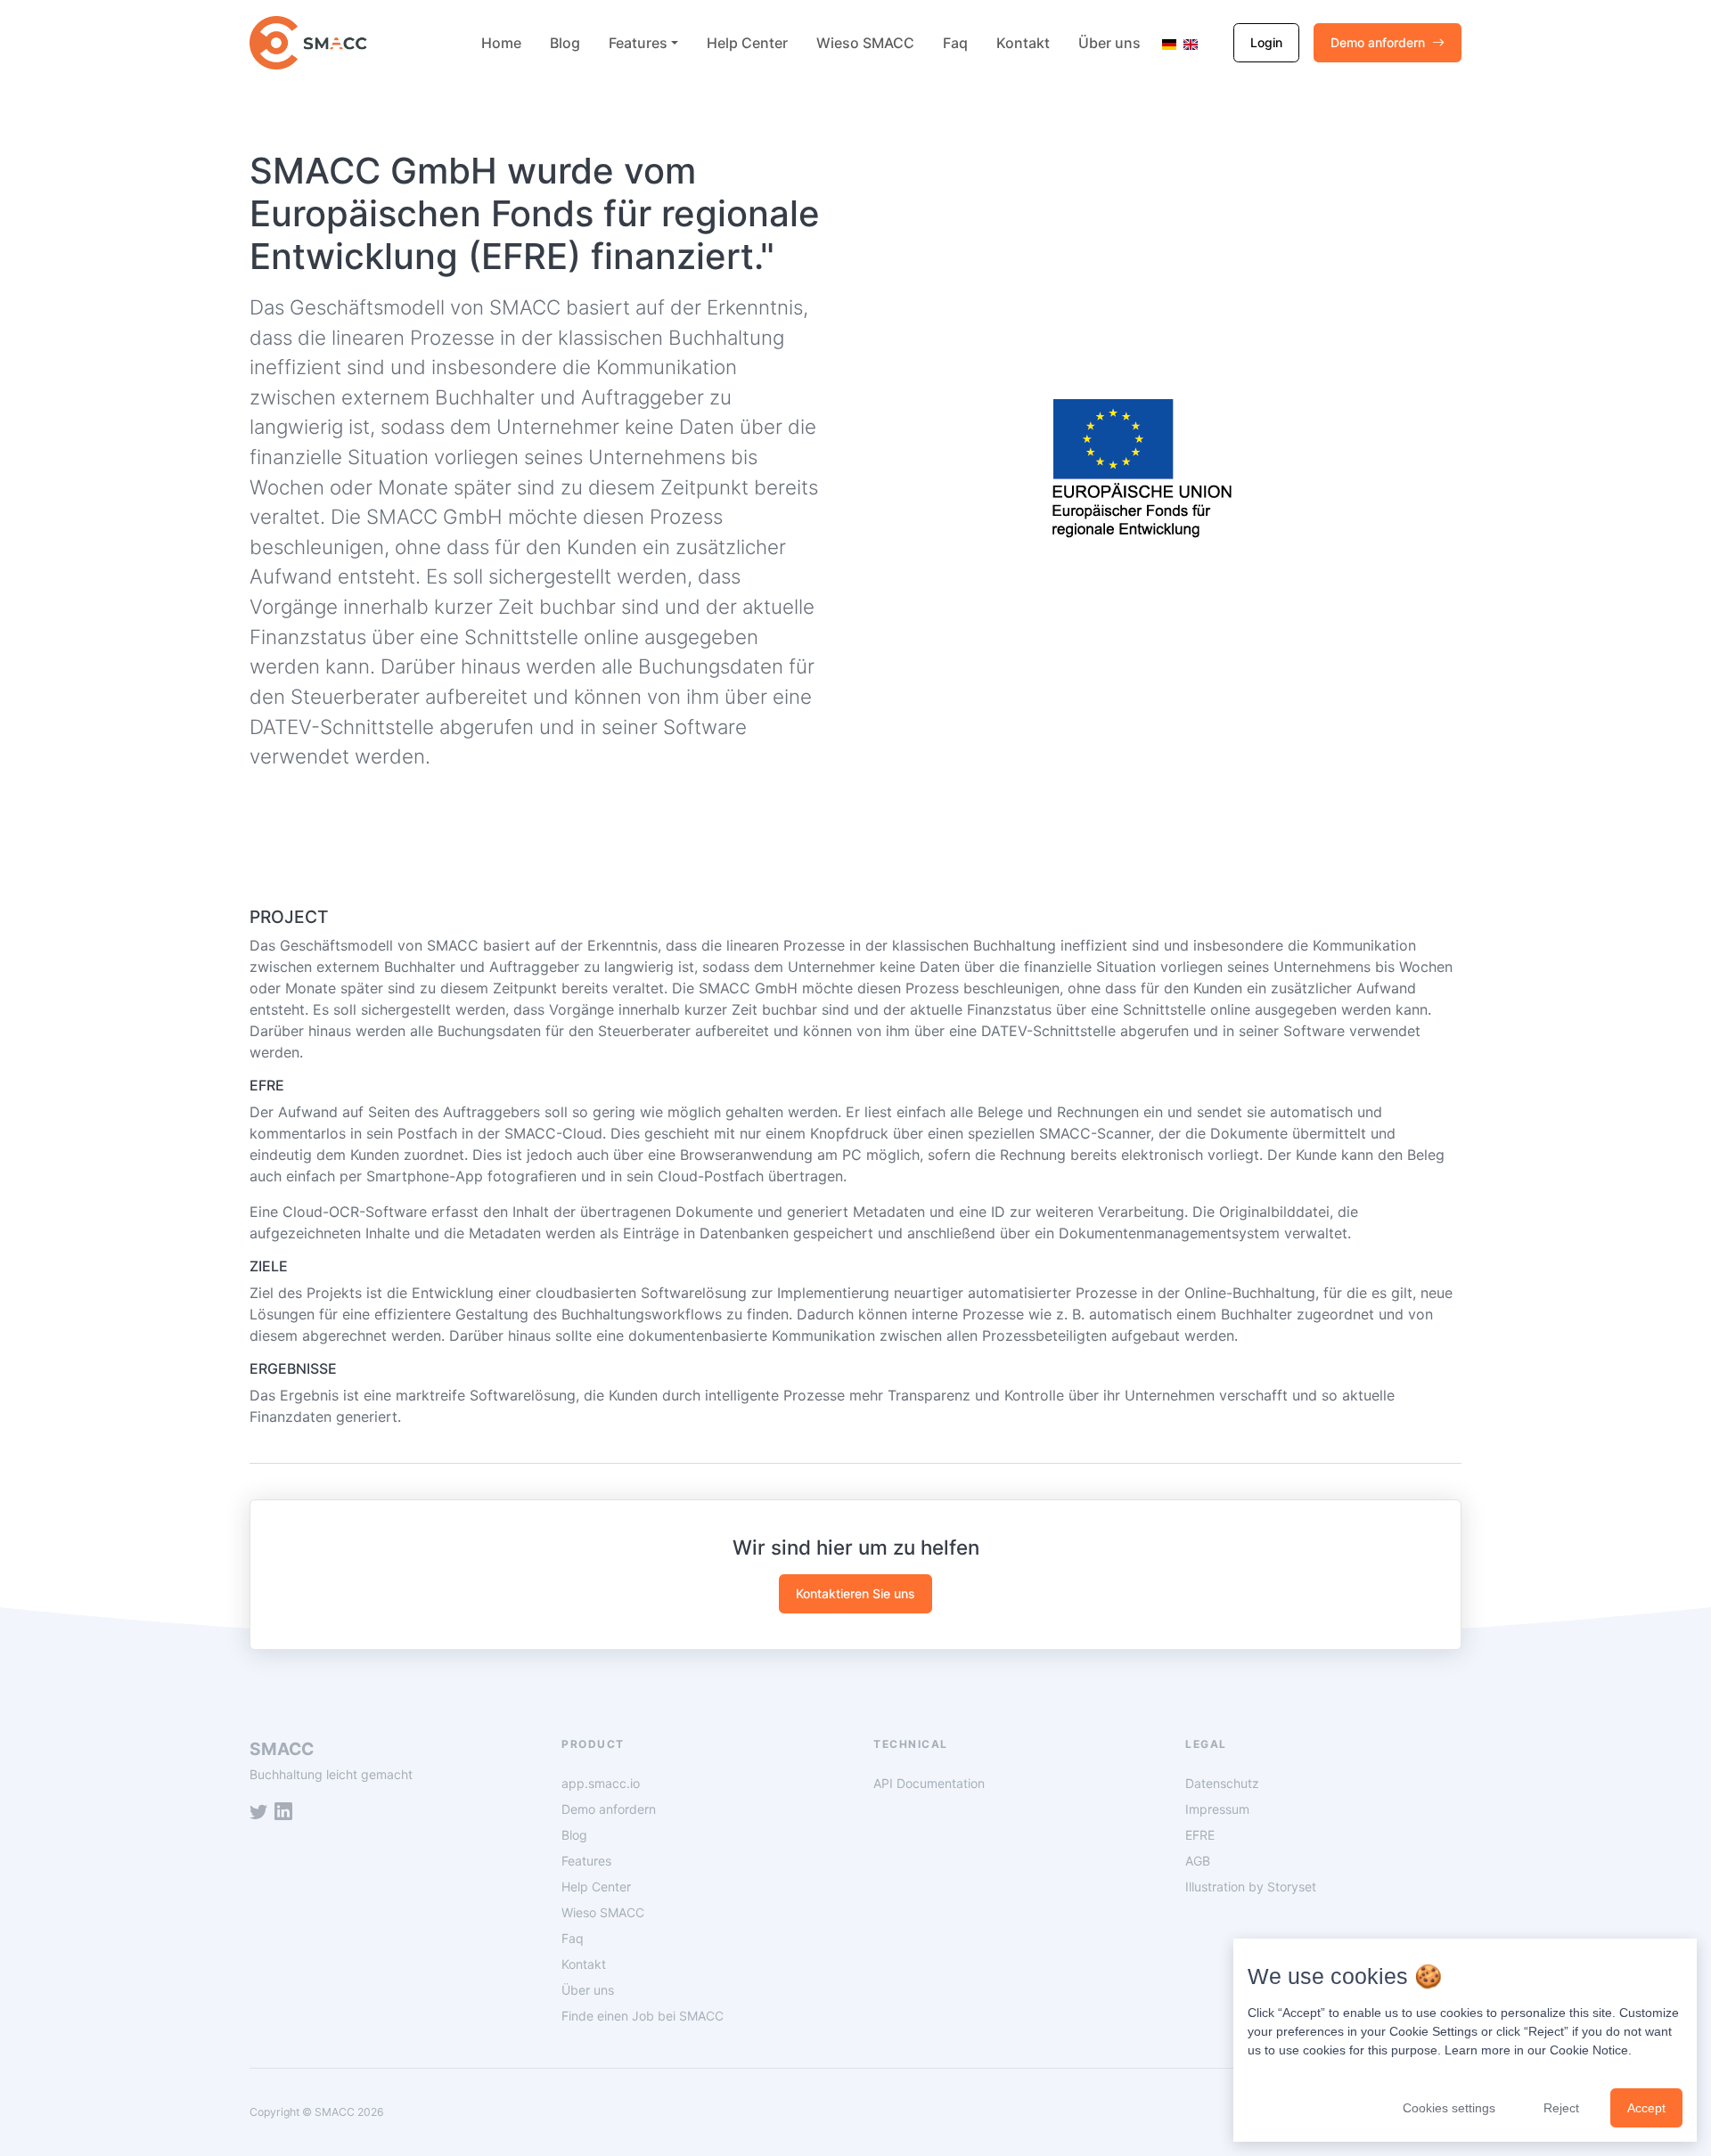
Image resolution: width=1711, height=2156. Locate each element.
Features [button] (638, 43)
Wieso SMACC (865, 43)
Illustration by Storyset (1251, 1886)
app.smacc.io (601, 1783)
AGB (1198, 1861)
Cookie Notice (1589, 2050)
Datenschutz (1222, 1783)
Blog (565, 43)
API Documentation (929, 1783)
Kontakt (1023, 43)
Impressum (1217, 1809)
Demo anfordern (1378, 42)
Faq (955, 43)
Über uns (1109, 43)
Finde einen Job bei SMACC (643, 2016)
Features (586, 1861)
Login (1266, 42)
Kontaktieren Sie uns (855, 1593)
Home (501, 43)
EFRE (1200, 1835)
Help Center (747, 43)
